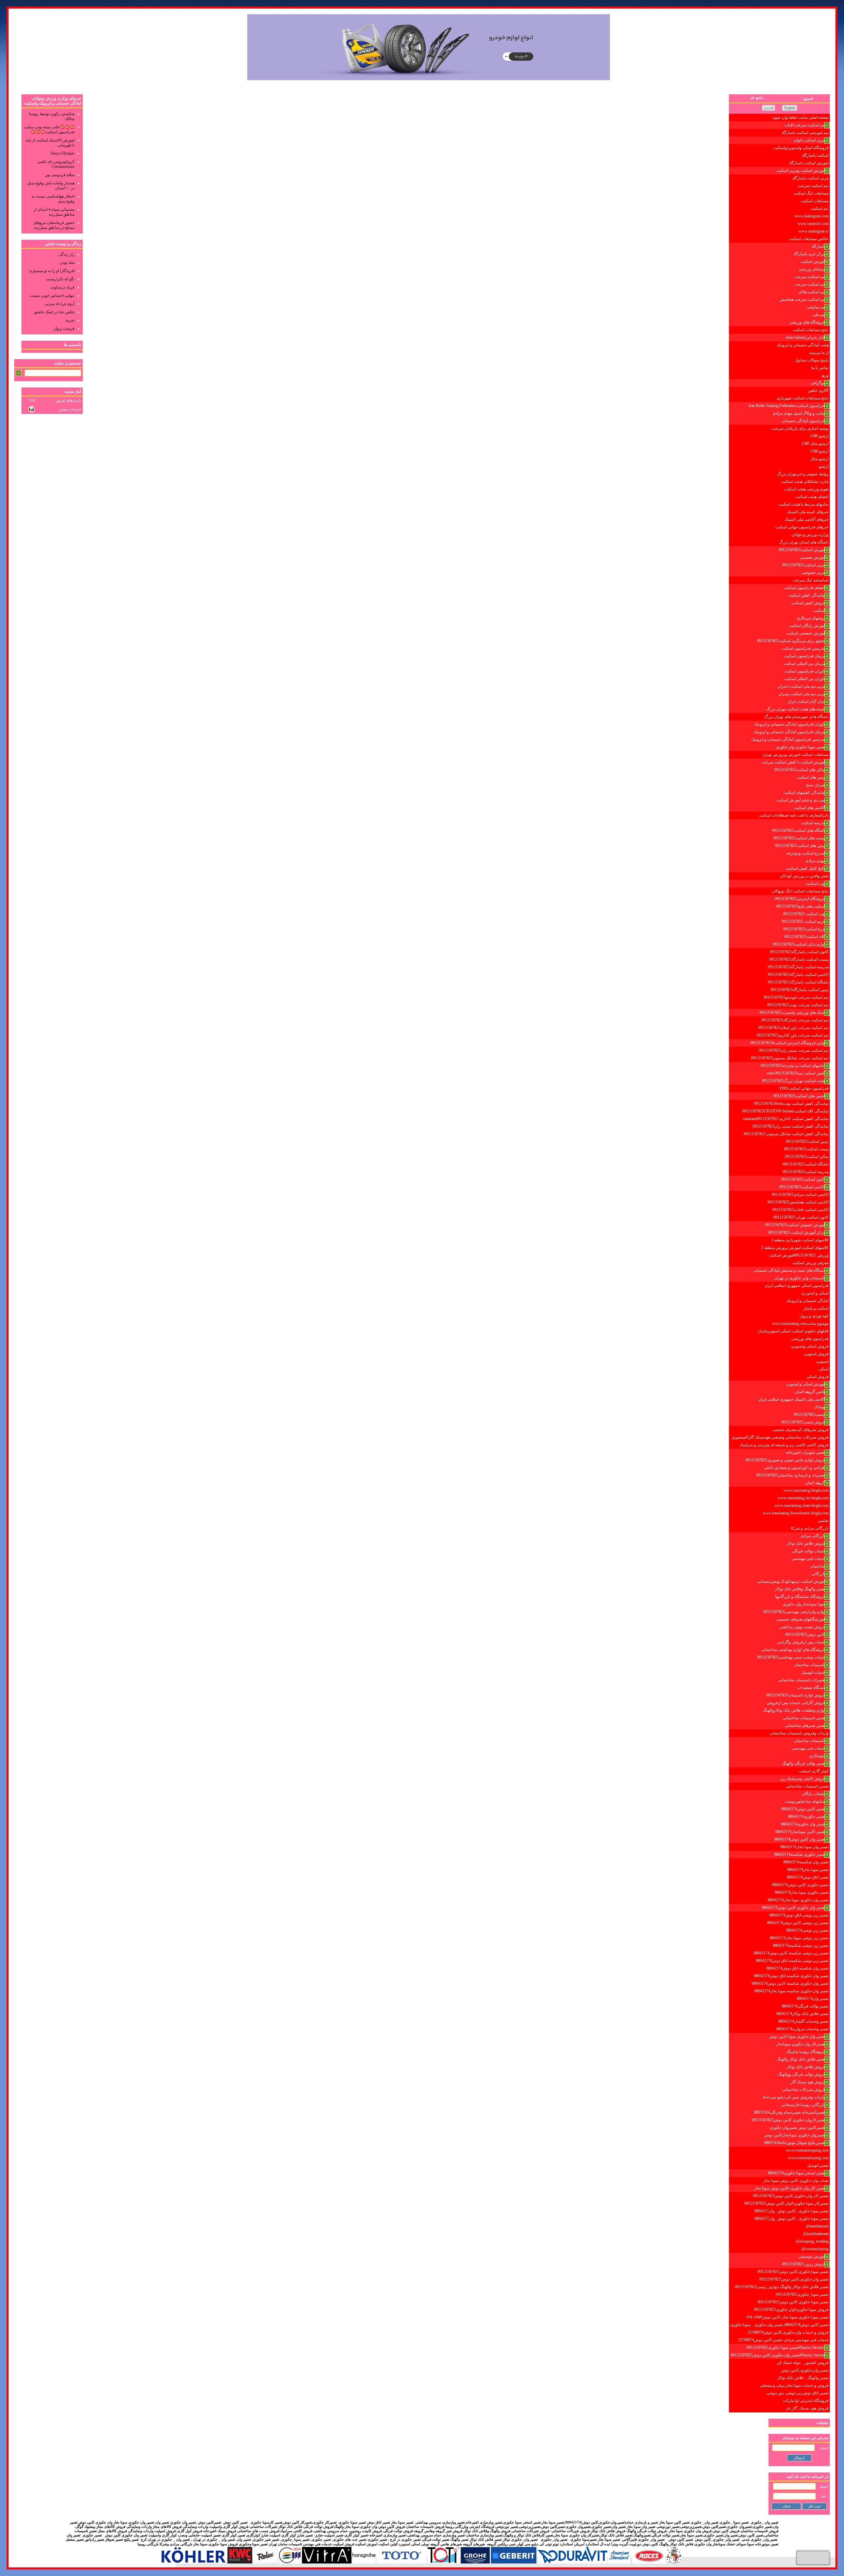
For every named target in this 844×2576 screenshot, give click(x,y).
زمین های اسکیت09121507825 (800, 846)
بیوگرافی (818, 383)
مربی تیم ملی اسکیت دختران (801, 686)
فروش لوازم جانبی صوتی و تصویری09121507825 (785, 1460)
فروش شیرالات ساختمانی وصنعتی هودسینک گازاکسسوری (780, 1437)
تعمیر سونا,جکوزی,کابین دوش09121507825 (793, 2272)
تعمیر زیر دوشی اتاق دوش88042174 (799, 1915)
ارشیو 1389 (819, 436)
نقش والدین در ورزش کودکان (804, 876)
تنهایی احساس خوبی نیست (52, 295)
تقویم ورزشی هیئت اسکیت (806, 489)
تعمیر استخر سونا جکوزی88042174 (797, 2173)
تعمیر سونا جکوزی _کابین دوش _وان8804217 (792, 2211)
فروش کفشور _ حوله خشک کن (803, 2363)
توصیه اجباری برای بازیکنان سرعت (800, 428)
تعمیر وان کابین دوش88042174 (800, 1839)
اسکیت (819, 610)
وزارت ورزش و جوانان (810, 535)
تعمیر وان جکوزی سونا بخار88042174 (798, 1900)
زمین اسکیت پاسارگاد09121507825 (800, 990)
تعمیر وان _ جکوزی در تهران (213, 2540)
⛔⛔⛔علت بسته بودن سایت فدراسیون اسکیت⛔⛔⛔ (49, 129)
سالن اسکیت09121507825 (807, 1157)
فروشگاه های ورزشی (807, 322)
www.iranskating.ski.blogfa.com (803, 1498)
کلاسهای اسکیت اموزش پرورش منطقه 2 (795, 1248)
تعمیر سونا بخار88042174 (808, 1870)
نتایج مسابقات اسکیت (811, 330)
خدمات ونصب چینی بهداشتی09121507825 (791, 1657)
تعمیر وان (244, 2540)
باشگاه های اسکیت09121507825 (799, 830)
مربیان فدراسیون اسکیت (805, 656)
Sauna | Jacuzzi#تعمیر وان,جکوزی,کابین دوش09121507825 (778, 2355)
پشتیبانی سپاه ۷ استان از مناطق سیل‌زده (54, 212)
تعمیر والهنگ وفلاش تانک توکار (800, 1589)
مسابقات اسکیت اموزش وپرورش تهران (796, 755)
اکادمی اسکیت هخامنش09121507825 (798, 1202)
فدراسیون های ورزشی (810, 1339)
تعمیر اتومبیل (818, 2165)
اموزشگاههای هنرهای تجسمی (801, 1619)
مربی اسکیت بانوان (809, 140)
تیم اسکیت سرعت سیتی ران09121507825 (794, 1050)
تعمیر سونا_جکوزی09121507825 (802, 2294)
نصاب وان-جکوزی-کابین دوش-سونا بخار (796, 2181)
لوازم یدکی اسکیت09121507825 (799, 944)
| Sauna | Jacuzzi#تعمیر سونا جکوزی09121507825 (786, 2347)
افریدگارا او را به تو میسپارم (52, 271)
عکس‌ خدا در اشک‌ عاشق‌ (54, 312)
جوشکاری (817, 1756)
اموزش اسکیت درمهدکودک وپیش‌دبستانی (791, 1581)
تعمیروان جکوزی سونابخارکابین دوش (795, 2135)
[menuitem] (779, 118)
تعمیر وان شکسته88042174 (806, 1862)
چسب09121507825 (809, 1414)
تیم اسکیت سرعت (813, 186)
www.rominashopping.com (807, 2150)
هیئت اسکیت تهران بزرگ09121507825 (794, 1081)
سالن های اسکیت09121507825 (800, 770)
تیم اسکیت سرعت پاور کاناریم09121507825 (793, 1035)
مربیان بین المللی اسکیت (804, 664)
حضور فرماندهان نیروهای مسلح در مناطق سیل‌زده (54, 225)
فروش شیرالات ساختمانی (804, 2090)
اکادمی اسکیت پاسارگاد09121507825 (798, 975)
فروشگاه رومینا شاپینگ (806, 2052)
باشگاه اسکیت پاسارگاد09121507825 (798, 982)
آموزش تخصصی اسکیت (806, 633)
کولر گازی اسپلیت (814, 1771)
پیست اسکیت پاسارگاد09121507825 (799, 959)
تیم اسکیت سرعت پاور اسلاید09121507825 (793, 1028)
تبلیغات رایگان (814, 1794)
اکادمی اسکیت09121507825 (802, 1187)
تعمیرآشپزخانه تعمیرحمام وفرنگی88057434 (790, 2112)
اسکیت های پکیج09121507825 (801, 906)
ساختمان (818, 1566)
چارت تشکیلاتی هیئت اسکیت (805, 481)
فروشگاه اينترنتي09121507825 (800, 899)
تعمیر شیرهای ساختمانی (805, 1725)
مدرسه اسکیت (813, 823)
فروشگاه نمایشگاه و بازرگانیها (800, 1597)
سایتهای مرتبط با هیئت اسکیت (803, 504)
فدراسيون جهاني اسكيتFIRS (804, 1088)
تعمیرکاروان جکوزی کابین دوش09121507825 (788, 2120)
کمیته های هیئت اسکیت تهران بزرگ (796, 709)
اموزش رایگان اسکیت (807, 626)
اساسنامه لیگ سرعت (811, 580)
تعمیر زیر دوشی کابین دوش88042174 (798, 1923)
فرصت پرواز (64, 328)
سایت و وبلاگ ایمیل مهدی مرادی (799, 413)
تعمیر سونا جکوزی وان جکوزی (800, 747)
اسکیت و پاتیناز (816, 1308)
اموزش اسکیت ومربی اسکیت (801, 171)
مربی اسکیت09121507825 (804, 565)
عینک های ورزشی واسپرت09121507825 (792, 1012)
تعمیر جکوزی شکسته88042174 (800, 1854)
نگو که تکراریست (60, 279)
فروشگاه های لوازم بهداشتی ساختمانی (793, 1650)
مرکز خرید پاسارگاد (809, 254)
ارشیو (824, 466)
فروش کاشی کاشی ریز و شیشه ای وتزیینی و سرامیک (784, 1445)
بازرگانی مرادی (813, 1536)
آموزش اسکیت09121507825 (802, 550)
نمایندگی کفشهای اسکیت (804, 792)
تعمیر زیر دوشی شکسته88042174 (801, 1945)
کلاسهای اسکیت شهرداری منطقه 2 (800, 1240)
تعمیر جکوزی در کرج (405, 2540)
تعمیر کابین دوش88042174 (803, 1809)
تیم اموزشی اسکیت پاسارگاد (805, 133)
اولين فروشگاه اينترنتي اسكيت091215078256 (788, 1043)
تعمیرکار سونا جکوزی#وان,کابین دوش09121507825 (786, 2203)
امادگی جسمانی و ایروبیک (807, 1301)
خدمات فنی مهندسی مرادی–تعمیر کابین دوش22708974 (783, 2340)
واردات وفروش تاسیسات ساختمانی (799, 1733)
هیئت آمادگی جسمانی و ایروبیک (803, 345)
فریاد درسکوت (62, 287)
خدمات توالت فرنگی (809, 1551)
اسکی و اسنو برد (815, 1293)
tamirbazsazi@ (817, 2226)
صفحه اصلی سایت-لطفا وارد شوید (800, 117)
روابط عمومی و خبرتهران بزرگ (803, 474)
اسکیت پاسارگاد (815, 155)
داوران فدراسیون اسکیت (805, 671)
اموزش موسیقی (812, 2256)
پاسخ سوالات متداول (812, 360)
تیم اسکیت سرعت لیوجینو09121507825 (796, 997)
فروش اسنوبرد (816, 1354)
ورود (825, 375)
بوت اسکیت (815, 884)
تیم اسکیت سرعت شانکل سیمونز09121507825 (790, 1058)
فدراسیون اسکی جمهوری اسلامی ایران (797, 1286)
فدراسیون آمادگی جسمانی (803, 421)
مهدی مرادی (815, 861)
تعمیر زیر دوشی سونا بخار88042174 (799, 1938)
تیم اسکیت (820, 208)
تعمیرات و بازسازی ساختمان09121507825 (791, 1475)
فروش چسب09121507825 (803, 1422)
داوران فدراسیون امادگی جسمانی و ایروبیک (790, 724)
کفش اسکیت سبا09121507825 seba (796, 1073)
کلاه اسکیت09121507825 (805, 937)
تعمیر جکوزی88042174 (807, 1816)
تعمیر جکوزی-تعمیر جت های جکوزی (360, 2540)
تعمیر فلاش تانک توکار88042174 (802, 2014)
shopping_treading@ (812, 2241)
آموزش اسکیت (813, 262)
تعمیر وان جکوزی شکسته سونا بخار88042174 (791, 1991)
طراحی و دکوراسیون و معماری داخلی (795, 1468)
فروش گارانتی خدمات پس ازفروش (796, 1703)
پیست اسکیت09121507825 (806, 1149)
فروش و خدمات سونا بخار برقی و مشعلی (794, 2385)
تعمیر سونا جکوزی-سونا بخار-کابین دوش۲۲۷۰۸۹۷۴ (787, 2317)
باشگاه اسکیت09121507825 (806, 1164)
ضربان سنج (816, 785)
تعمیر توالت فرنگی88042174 (805, 2006)
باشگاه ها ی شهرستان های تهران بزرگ (796, 717)
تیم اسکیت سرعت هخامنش (802, 299)
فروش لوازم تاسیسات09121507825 (796, 1695)
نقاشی (823, 1521)
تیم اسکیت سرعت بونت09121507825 (798, 1005)
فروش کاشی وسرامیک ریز (803, 1779)
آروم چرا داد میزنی (60, 304)
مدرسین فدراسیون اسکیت (803, 648)
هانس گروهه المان (810, 1392)
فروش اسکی (817, 1377)
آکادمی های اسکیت (810, 808)
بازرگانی (818, 1574)
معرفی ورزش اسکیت (810, 1263)
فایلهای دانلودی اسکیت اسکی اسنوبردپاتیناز (793, 1331)
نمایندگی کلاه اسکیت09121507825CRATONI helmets (785, 1111)
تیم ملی (819, 315)
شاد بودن (67, 263)
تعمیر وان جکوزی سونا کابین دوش (797, 2036)
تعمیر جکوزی (321, 2540)
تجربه (70, 320)
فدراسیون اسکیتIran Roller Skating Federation (787, 406)
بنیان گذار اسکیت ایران (806, 701)
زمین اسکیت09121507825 (807, 1141)
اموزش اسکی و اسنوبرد (806, 1384)
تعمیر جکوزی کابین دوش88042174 (800, 1885)
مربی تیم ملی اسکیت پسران (802, 694)
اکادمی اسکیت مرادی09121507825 (800, 1195)
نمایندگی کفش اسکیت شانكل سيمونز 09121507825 (786, 1134)
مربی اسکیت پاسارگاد (810, 178)
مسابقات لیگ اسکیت (811, 193)
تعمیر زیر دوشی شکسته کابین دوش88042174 (791, 1953)
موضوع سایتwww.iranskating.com (800, 1323)
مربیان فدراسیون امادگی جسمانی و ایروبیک (789, 732)
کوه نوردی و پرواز (814, 1316)
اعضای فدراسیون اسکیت (805, 588)
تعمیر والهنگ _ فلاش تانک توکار (803, 2378)
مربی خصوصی (813, 573)
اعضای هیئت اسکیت (812, 497)
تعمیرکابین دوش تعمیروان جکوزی (798, 2127)
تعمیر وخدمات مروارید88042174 (802, 2029)
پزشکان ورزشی (812, 269)
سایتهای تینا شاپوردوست (805, 1801)
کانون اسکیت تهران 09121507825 (801, 1217)
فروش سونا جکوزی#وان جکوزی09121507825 (791, 2310)
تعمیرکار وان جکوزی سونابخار (801, 2044)
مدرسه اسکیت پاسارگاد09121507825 (798, 967)
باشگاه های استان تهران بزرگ (804, 542)
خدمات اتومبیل (813, 1672)
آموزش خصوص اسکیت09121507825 (795, 1225)
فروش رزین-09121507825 (804, 2264)
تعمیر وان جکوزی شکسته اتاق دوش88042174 (791, 1976)
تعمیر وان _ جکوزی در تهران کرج (165, 2540)
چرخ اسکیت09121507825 (804, 929)
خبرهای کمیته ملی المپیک (808, 512)
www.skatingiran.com (811, 216)
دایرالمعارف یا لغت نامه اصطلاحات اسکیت (794, 815)
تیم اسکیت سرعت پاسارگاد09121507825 (795, 1020)
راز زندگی (66, 254)
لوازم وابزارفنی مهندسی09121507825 (794, 1612)
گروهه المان (815, 1483)
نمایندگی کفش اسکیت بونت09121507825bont (791, 1103)
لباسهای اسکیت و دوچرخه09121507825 (793, 1066)
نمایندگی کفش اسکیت (807, 595)
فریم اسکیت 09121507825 (803, 921)
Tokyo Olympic (62, 153)
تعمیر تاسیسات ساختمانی (804, 1718)
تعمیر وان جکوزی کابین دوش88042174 (794, 1908)
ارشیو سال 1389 (815, 444)
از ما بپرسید (819, 353)
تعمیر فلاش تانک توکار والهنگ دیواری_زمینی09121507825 (782, 2287)
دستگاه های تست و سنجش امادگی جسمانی (789, 1270)
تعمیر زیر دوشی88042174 (807, 1930)
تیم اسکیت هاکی (812, 292)
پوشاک (820, 1407)
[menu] (779, 1263)
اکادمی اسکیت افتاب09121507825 (800, 1210)
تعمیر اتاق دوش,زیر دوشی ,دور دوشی (798, 2393)
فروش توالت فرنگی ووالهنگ (801, 2074)
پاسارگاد (818, 246)
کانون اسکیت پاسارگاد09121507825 (799, 952)
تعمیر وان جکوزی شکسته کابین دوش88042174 (790, 1983)
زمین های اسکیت (811, 777)
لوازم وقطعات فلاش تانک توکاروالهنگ (794, 1710)
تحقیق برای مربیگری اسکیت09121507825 (791, 641)
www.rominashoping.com (808, 2158)
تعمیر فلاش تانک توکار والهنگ (801, 2059)
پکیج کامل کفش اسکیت (806, 868)
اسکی (824, 1369)
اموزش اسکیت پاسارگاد (809, 163)
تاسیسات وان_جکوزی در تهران (800, 1278)
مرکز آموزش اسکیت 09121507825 (797, 1232)
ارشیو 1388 (819, 451)
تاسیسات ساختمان (810, 1665)
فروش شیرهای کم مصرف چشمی (800, 1430)
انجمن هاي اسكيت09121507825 (799, 1096)
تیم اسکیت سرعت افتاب (805, 125)
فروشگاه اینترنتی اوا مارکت (806, 2401)
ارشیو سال (819, 459)
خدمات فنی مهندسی (808, 1559)
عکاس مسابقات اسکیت (809, 239)
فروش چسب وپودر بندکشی (802, 1627)
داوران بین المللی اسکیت (805, 679)
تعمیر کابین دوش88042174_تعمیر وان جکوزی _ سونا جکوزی (779, 2325)
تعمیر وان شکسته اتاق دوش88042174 (798, 1968)
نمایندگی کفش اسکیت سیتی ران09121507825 (791, 1126)
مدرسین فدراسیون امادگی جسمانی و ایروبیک (788, 739)
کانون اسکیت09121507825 (803, 1179)
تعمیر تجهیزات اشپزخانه (806, 1452)
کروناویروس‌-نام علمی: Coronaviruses (56, 164)
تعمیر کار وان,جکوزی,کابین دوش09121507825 (791, 2196)
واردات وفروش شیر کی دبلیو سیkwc (794, 2097)
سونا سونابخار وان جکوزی (804, 1604)
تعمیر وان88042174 (813, 1999)
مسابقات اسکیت (815, 201)
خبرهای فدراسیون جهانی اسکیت (802, 527)
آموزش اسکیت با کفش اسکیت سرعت (793, 762)
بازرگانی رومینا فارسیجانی (803, 2105)
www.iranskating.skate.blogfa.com (801, 1505)
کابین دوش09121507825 (805, 1634)
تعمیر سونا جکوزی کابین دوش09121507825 (793, 2302)
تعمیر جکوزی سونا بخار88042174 (802, 1892)
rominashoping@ (815, 2249)
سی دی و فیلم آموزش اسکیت (801, 800)
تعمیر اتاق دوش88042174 (808, 1877)
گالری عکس (818, 390)
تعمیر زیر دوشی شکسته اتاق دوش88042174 (792, 1961)
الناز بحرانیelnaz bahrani (805, 337)
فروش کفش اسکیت (808, 603)
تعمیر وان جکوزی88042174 (803, 1824)
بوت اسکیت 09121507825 (804, 914)
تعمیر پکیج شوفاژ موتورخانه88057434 (795, 2143)
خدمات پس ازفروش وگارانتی (801, 1642)
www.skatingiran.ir (814, 231)
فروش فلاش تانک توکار (806, 1543)
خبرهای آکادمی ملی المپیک (807, 519)
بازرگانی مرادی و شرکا (810, 1528)
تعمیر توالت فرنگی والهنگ (804, 1763)
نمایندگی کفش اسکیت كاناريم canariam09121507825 (786, 1119)
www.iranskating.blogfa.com (806, 1490)
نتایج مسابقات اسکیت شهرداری (802, 398)
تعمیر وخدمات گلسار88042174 (803, 2021)
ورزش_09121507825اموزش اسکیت (799, 1255)
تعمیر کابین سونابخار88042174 (800, 1832)
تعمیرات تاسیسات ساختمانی (802, 1680)
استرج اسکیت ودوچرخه (806, 853)
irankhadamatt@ (816, 2234)
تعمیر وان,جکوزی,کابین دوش (805, 2370)
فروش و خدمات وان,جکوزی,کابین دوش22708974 (788, 2332)
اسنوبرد (822, 1361)
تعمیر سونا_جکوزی (295, 2540)
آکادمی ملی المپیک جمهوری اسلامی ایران (792, 1399)
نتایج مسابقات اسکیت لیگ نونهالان (800, 891)
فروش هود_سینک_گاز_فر (807, 2408)
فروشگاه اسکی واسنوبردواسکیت (801, 148)
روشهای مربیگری (811, 618)
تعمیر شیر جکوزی (266, 2540)
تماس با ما (820, 368)
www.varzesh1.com (813, 224)
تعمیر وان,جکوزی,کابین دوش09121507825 (794, 2279)
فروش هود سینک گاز (808, 2082)
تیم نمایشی (816, 307)
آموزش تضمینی (813, 557)
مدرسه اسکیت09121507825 (806, 1172)
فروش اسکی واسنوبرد (810, 1346)
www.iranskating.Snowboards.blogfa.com (796, 1513)
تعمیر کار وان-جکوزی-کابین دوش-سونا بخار (790, 2188)
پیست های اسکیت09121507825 (799, 838)
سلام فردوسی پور (60, 175)
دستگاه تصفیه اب (811, 1688)
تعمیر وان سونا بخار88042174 (804, 1847)
